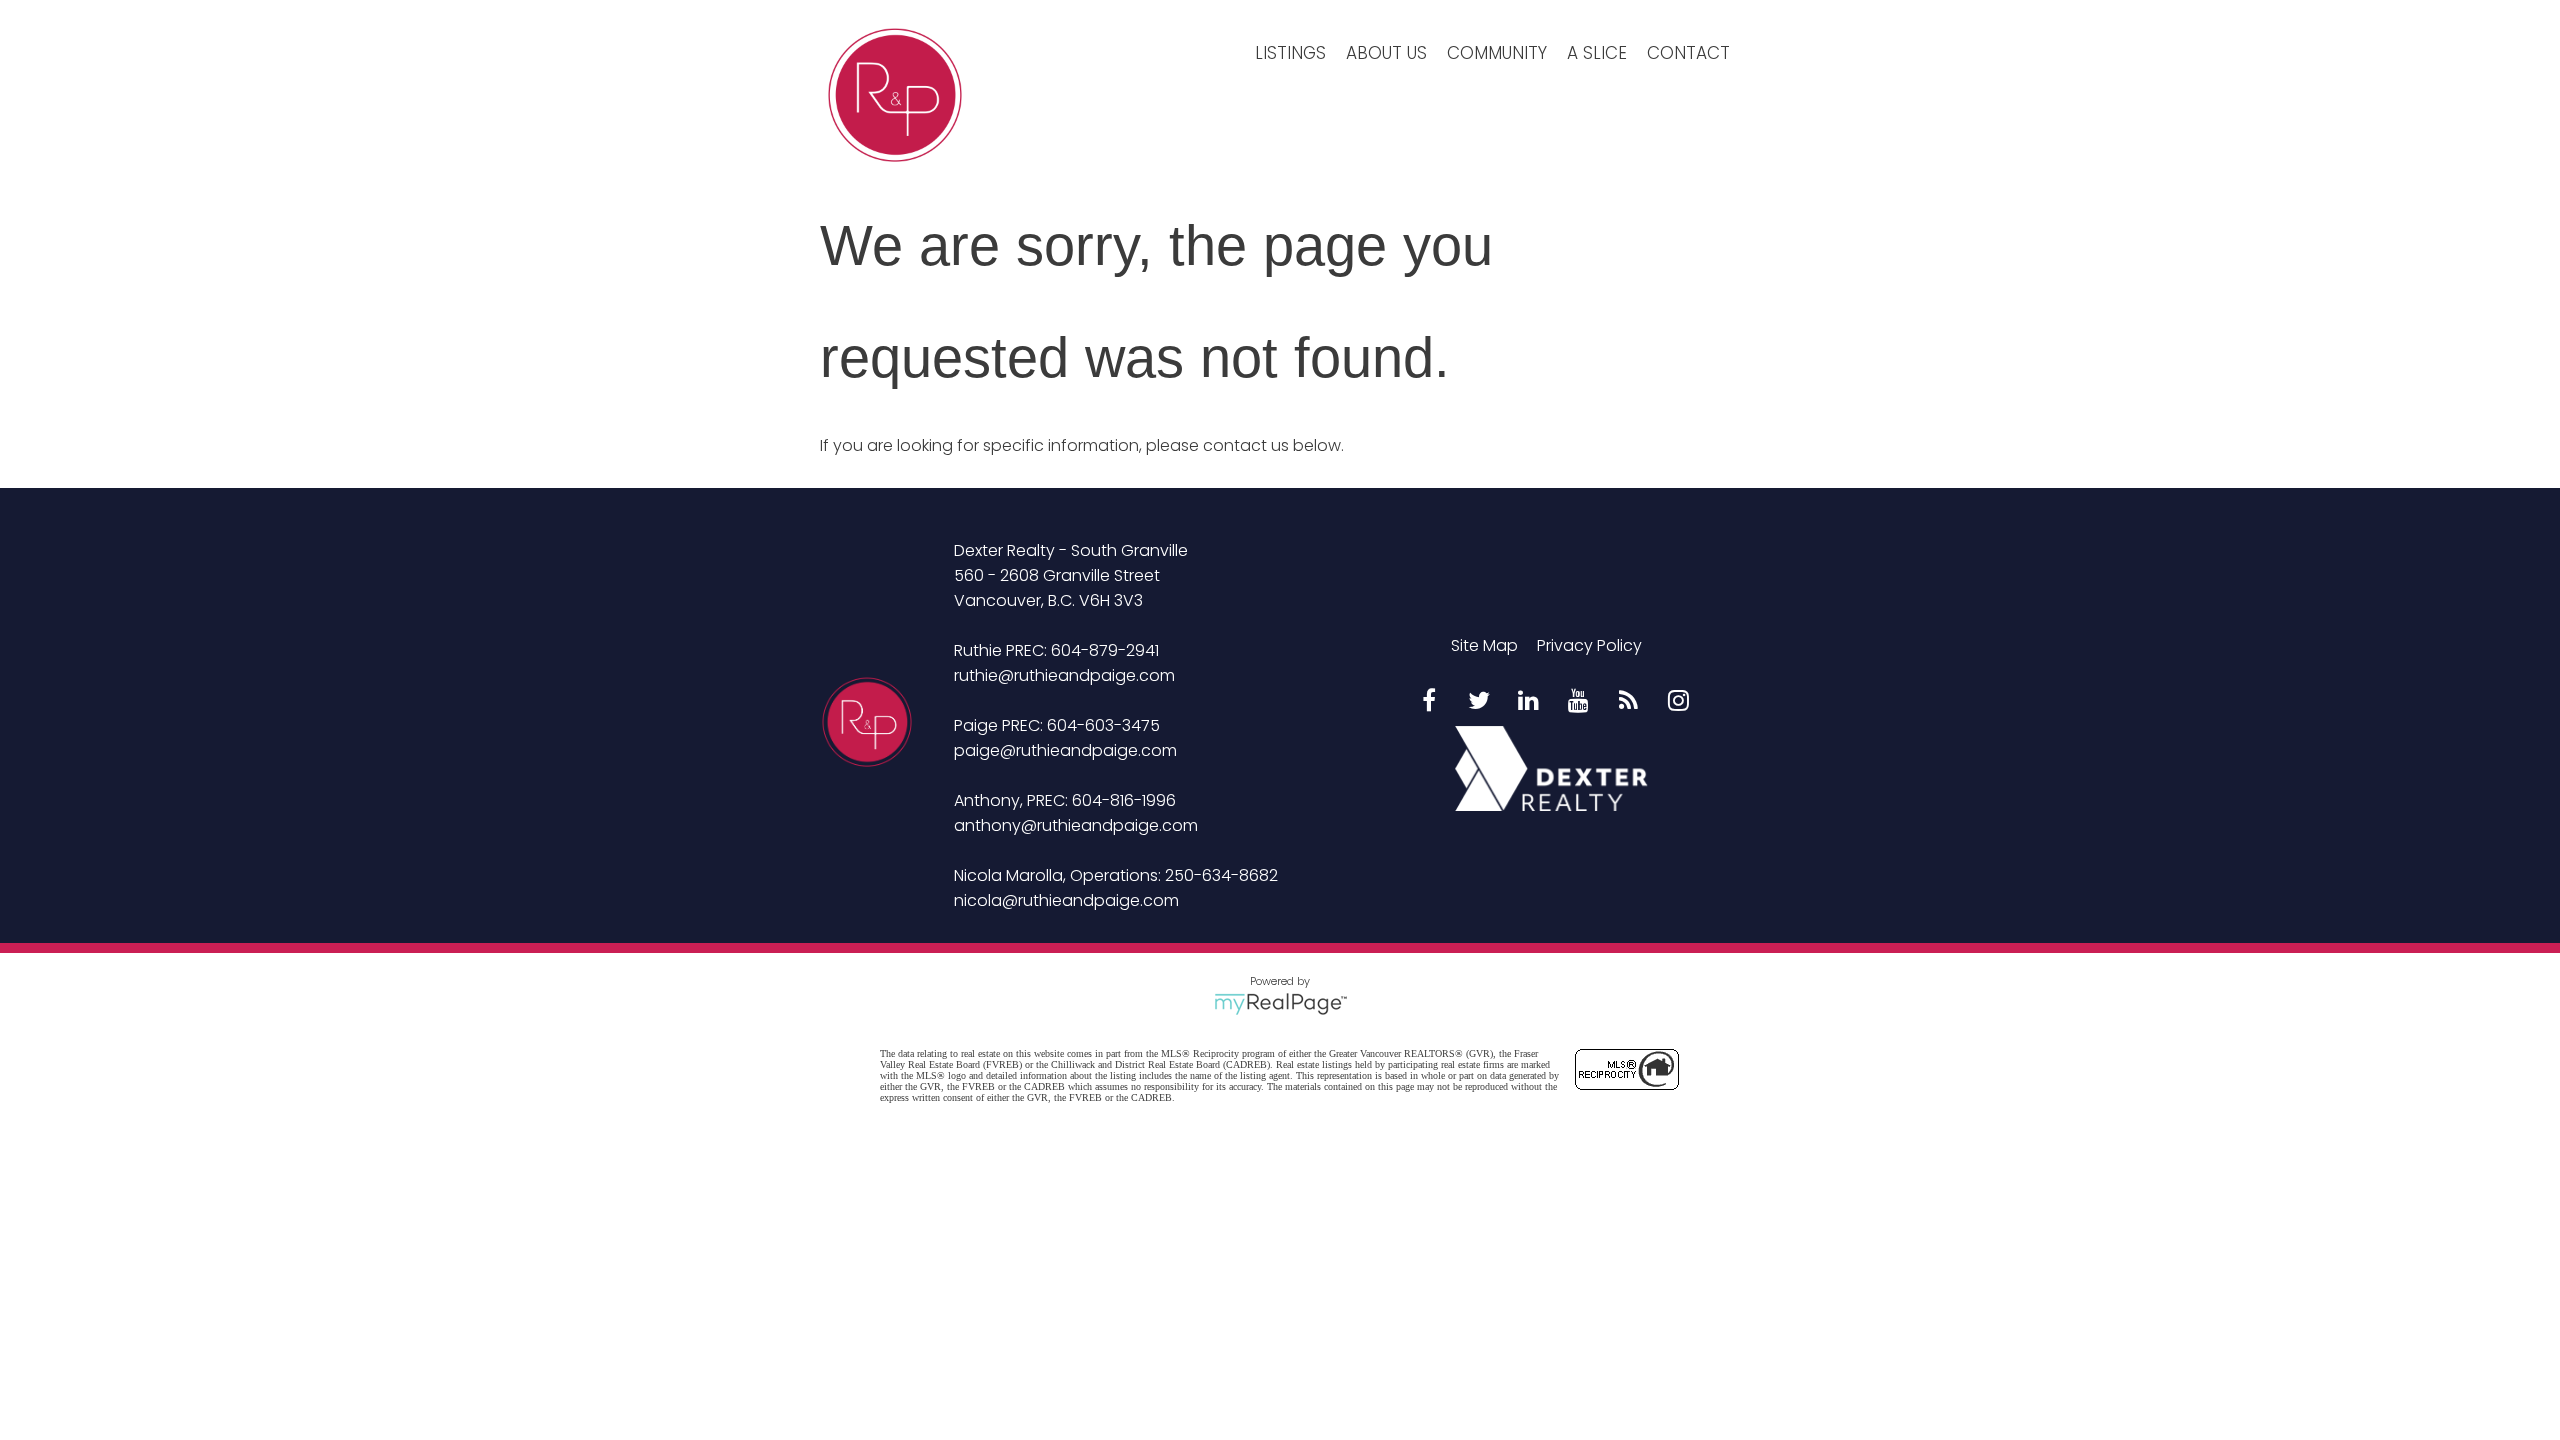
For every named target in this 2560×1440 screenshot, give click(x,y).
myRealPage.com (1280, 1004)
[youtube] (1579, 702)
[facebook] (1429, 702)
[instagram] (1679, 702)
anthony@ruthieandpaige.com (1076, 825)
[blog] (1629, 702)
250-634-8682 (1221, 875)
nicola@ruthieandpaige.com (1066, 900)
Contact (1688, 53)
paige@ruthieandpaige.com (1065, 750)
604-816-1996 (1124, 800)
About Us (1386, 53)
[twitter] (1479, 702)
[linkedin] (1529, 702)
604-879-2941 (1105, 650)
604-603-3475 (1103, 725)
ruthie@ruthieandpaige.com (1064, 675)
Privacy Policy (1589, 645)
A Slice (1597, 53)
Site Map (1484, 645)
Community (1497, 53)
